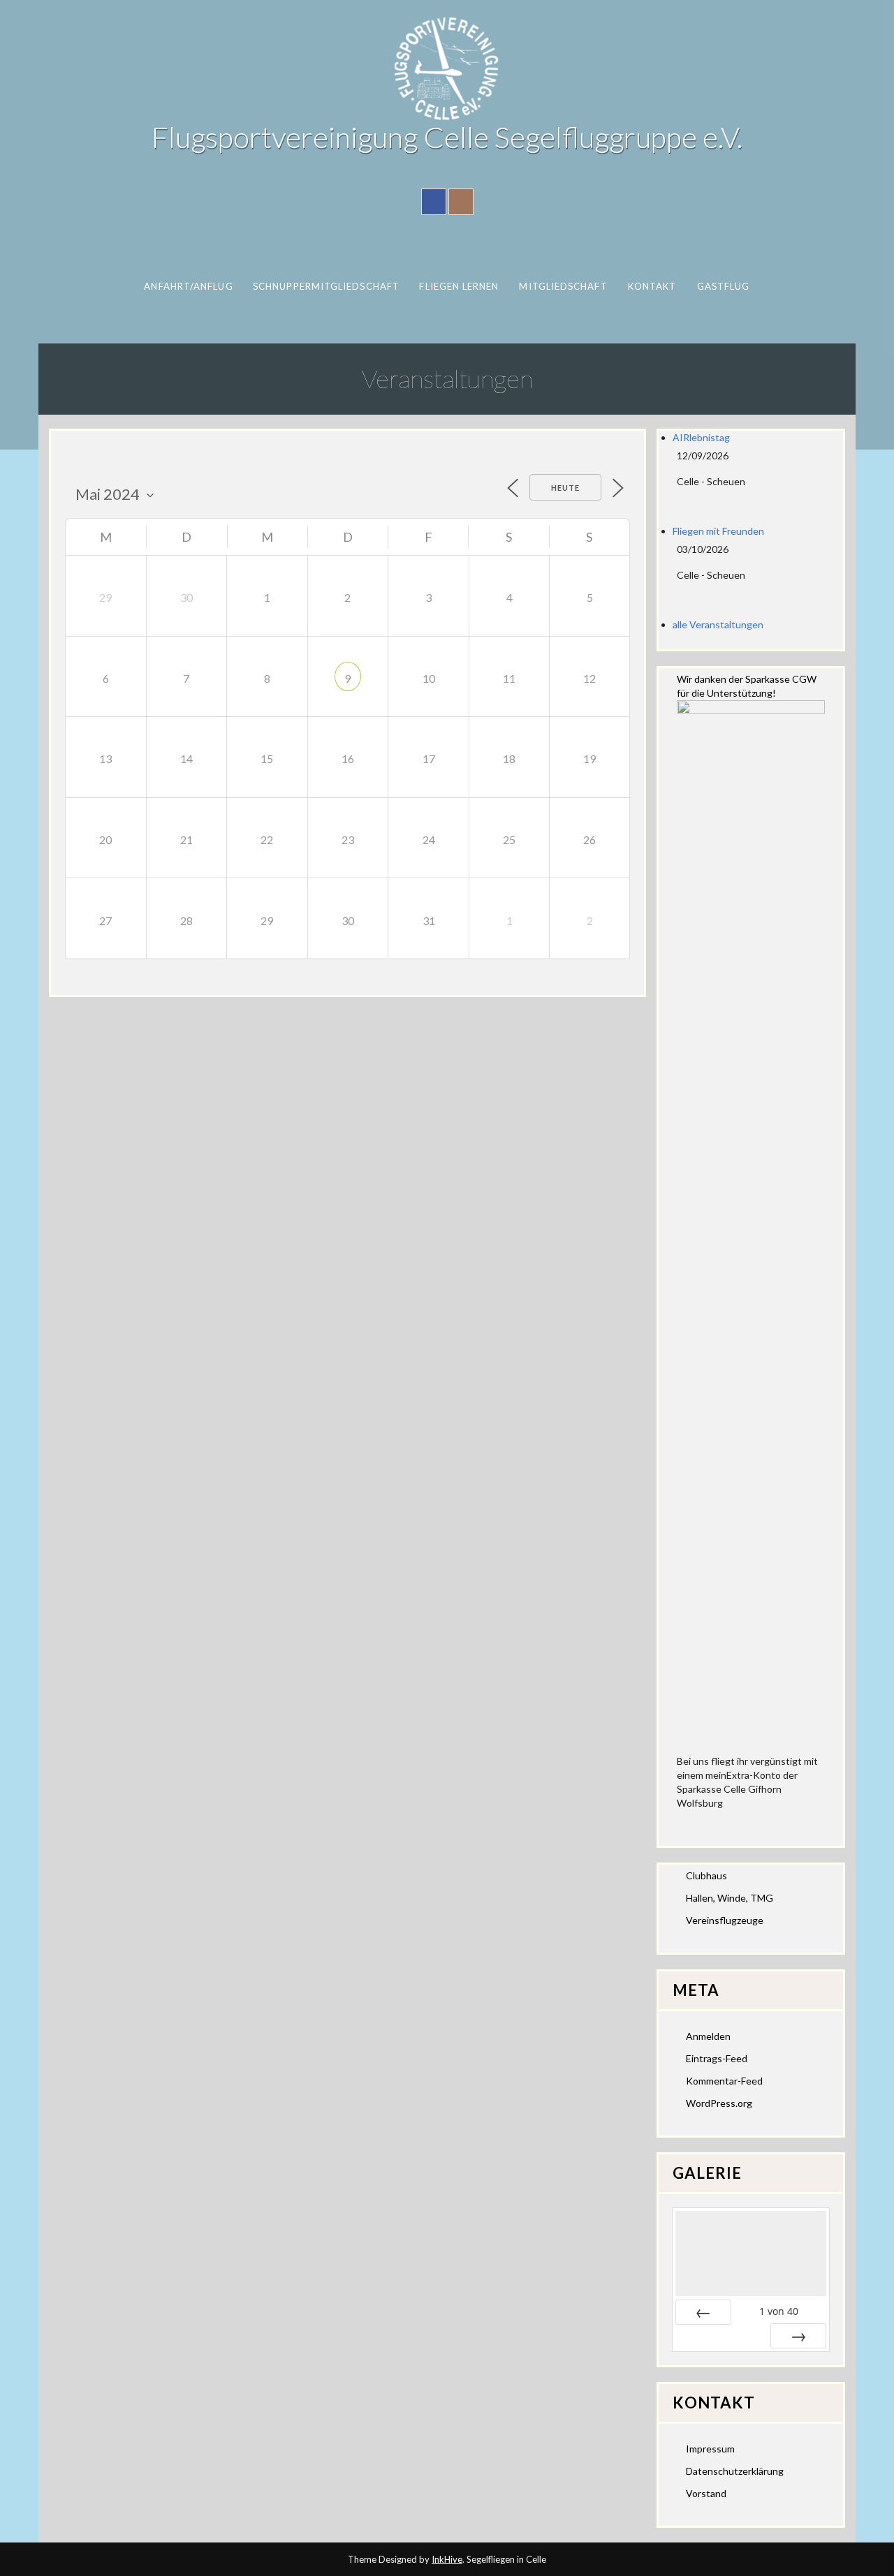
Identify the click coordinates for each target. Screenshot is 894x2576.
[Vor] (798, 2336)
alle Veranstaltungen (718, 624)
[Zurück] (703, 2312)
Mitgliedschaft (563, 286)
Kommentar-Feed (724, 2081)
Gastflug (724, 286)
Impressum (710, 2449)
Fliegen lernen (459, 286)
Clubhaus (706, 1875)
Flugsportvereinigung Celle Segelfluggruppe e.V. (447, 137)
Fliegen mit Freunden (718, 531)
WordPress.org (719, 2103)
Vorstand (706, 2493)
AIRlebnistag (701, 437)
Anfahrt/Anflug (188, 286)
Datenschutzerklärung (735, 2471)
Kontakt (652, 286)
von (779, 2311)
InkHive (447, 2559)
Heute (565, 488)
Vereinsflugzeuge (725, 1920)
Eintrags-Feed (717, 2058)
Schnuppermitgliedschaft (326, 286)
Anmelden (708, 2036)
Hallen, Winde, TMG (730, 1898)
